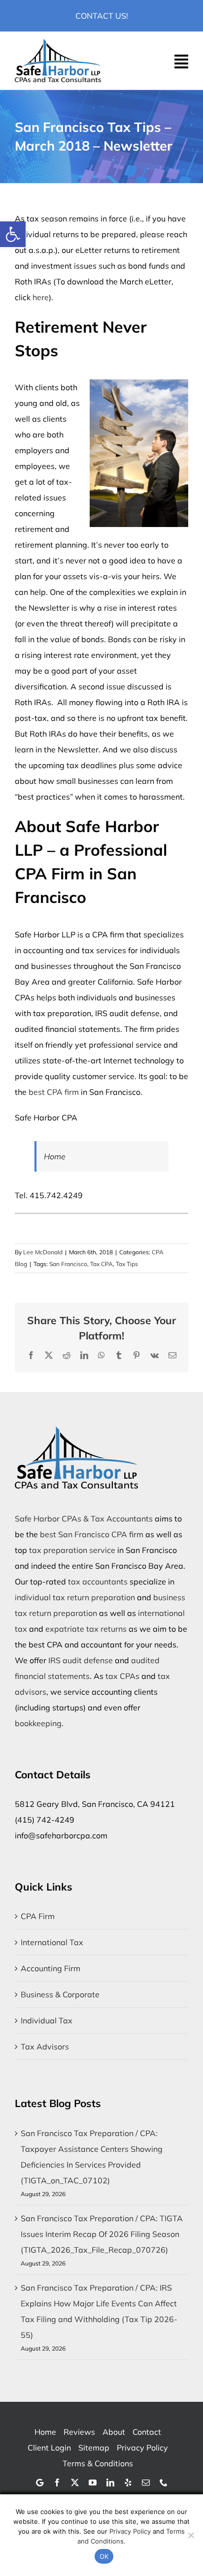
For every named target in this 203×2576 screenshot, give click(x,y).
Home (55, 1156)
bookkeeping (38, 1723)
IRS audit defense (81, 1660)
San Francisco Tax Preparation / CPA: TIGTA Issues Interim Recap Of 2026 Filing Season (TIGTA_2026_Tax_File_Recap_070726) (102, 2234)
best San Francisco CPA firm (92, 1534)
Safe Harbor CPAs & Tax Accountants (84, 1519)
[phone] (164, 2483)
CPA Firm (38, 1916)
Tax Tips (127, 1264)
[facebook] (57, 2483)
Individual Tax (47, 2020)
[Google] (40, 2483)
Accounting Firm (51, 1968)
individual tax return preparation (75, 1597)
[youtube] (93, 2483)
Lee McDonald (43, 1252)
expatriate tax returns (86, 1629)
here (41, 297)
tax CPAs (122, 1676)
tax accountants (98, 1582)
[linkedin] (110, 2483)
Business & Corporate (60, 1994)
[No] (191, 2535)
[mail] (146, 2483)
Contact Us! (102, 16)
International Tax (52, 1942)
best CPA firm (54, 1092)
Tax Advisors (45, 2047)
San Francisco (68, 1264)
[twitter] (75, 2483)
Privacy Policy (130, 2531)
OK (104, 2556)
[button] (13, 234)
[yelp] (128, 2483)
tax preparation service (72, 1550)
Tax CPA (101, 1264)
